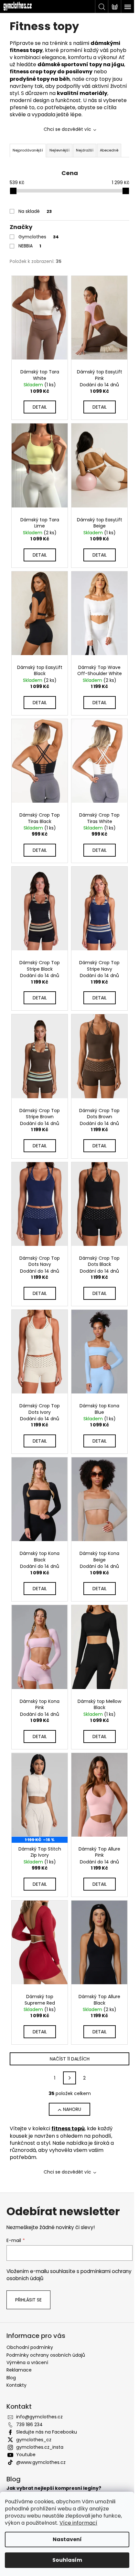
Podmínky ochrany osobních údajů (46, 2355)
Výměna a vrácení (27, 2362)
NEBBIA (30, 246)
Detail (40, 407)
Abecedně (109, 150)
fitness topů (68, 2128)
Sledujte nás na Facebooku (47, 2432)
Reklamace (19, 2370)
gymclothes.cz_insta (40, 2447)
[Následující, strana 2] (69, 2078)
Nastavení (67, 2539)
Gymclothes (39, 237)
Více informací (78, 2523)
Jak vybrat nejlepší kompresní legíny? (54, 2488)
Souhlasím (67, 2560)
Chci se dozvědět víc (67, 129)
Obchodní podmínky (30, 2347)
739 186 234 (29, 2425)
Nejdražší (85, 150)
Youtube (26, 2455)
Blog (11, 2378)
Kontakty (16, 2385)
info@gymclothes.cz (39, 2417)
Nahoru (72, 2109)
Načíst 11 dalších (70, 2059)
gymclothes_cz (34, 2440)
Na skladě (35, 211)
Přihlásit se (28, 2300)
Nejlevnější (59, 150)
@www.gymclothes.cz (41, 2462)
